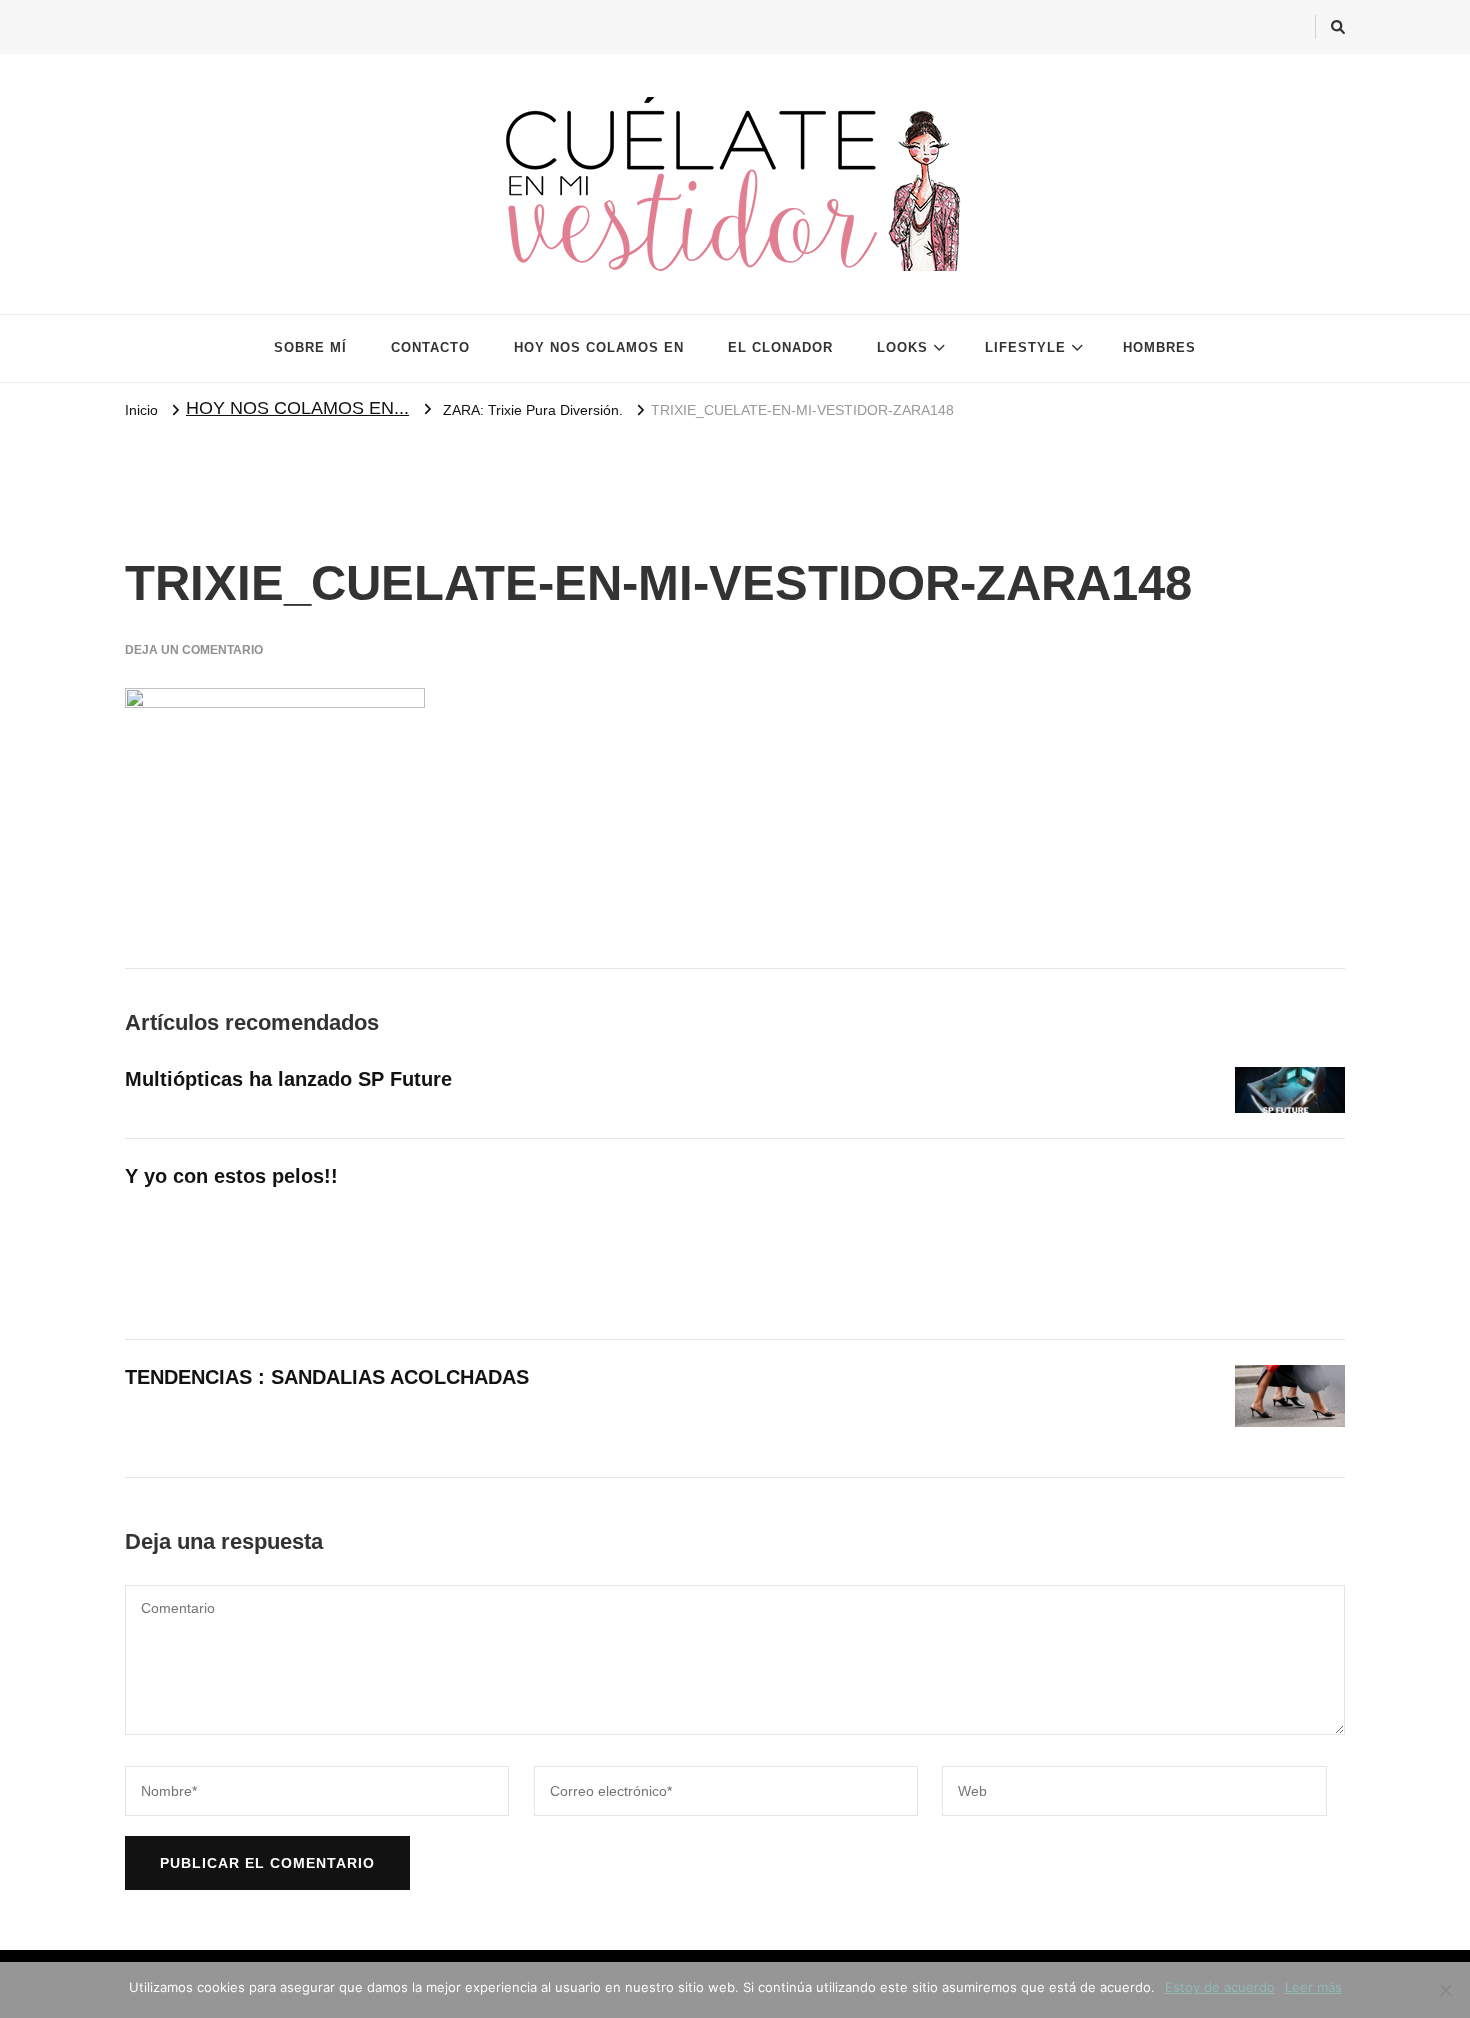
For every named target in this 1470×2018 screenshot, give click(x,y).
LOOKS (902, 347)
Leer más (1313, 1987)
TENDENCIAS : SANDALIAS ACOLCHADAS (327, 1377)
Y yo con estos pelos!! (231, 1176)
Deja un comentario (194, 650)
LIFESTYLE (1025, 347)
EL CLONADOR (780, 347)
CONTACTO (430, 347)
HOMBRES (1159, 347)
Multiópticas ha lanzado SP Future (288, 1079)
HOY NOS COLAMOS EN (599, 347)
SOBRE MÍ (310, 347)
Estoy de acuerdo (1220, 1987)
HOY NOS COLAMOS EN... (297, 408)
